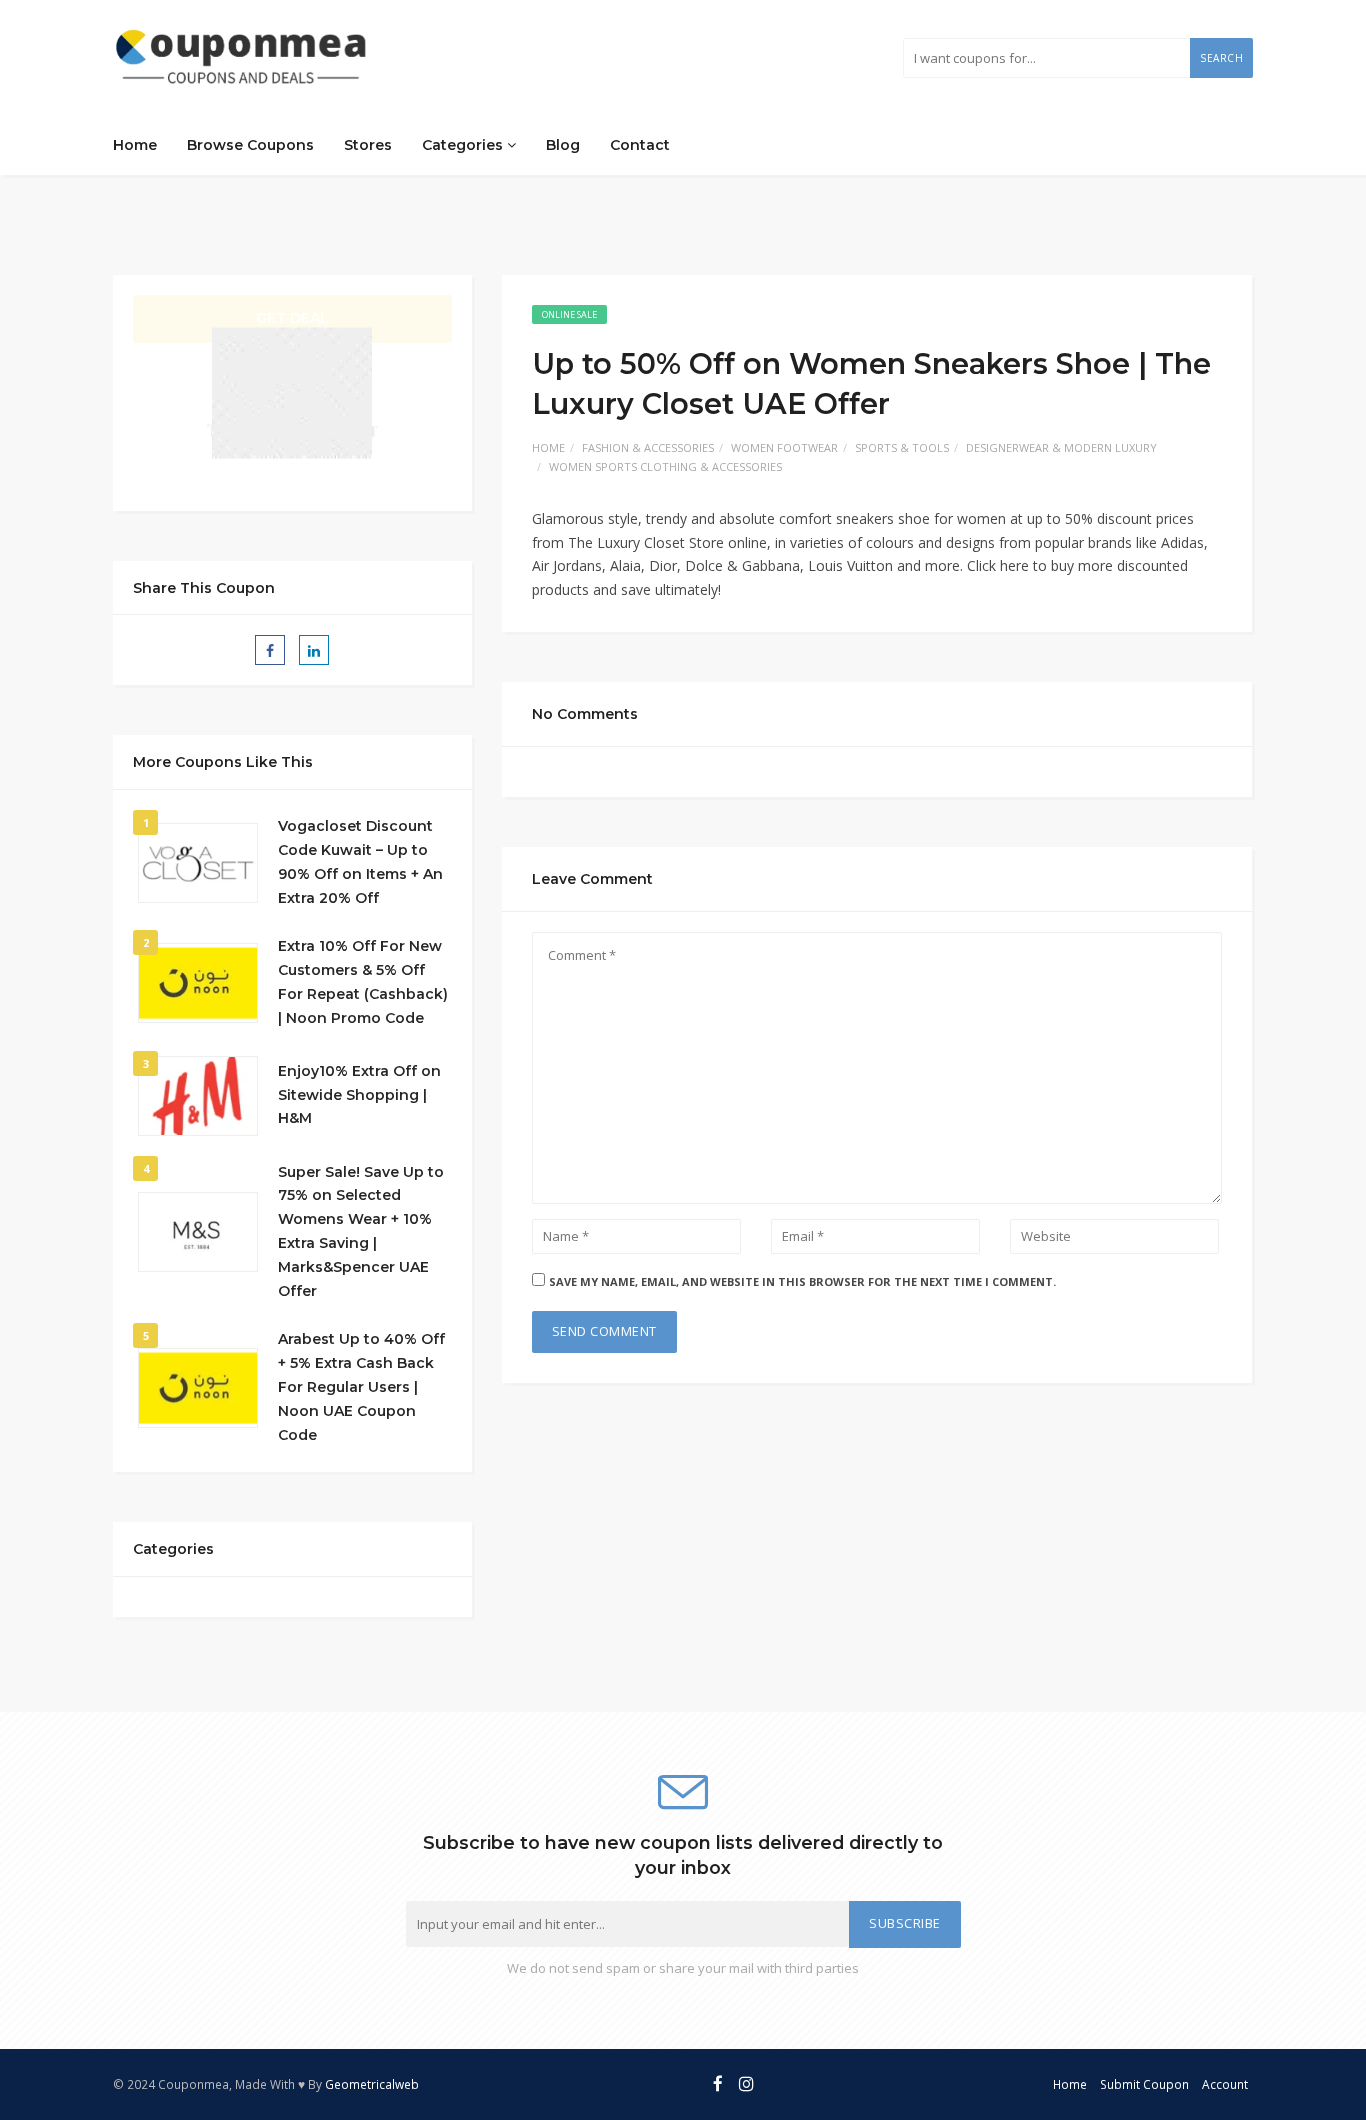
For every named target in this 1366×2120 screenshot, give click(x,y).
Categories (464, 145)
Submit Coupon (1144, 2084)
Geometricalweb (372, 2084)
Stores (368, 145)
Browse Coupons (250, 145)
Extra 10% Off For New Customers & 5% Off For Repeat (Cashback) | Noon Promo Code (363, 981)
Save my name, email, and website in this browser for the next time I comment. (802, 1281)
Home (135, 145)
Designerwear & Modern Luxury (1061, 447)
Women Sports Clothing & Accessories (665, 466)
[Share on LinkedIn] (314, 650)
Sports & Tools (902, 447)
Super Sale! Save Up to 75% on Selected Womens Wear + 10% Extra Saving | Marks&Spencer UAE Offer (361, 1231)
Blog (563, 145)
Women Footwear (784, 447)
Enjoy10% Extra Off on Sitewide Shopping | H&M (359, 1095)
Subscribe (905, 1923)
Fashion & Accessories (648, 447)
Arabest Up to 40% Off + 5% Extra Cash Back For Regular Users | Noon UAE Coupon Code (361, 1386)
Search (1221, 58)
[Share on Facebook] (270, 650)
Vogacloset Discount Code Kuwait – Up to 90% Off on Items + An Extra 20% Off (360, 861)
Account (1225, 2084)
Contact (640, 145)
